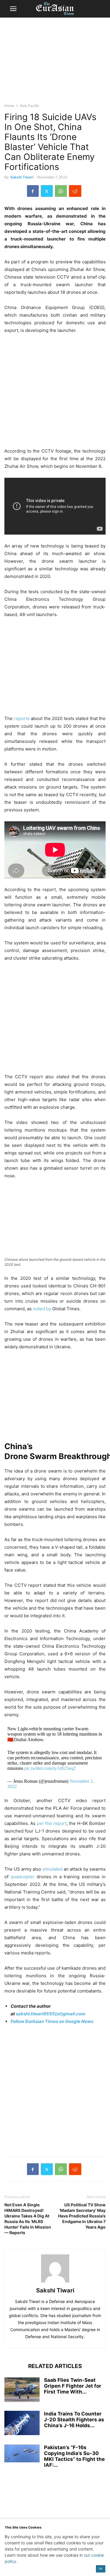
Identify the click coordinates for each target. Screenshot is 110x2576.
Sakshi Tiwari (22, 177)
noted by (42, 1309)
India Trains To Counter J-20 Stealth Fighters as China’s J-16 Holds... (74, 2420)
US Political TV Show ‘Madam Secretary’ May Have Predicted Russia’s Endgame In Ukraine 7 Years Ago (82, 2216)
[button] (13, 9)
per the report (52, 1823)
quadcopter (22, 1877)
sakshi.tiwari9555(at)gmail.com (51, 2014)
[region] (55, 63)
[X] (47, 191)
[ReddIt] (75, 191)
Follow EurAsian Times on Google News (52, 2021)
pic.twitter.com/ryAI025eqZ (50, 1768)
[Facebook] (33, 191)
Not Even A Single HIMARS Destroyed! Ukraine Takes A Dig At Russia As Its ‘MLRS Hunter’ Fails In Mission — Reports (28, 2219)
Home (9, 106)
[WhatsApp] (61, 191)
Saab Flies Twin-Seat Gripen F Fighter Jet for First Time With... (73, 2386)
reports (22, 718)
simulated (52, 1869)
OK (100, 2569)
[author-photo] (55, 2282)
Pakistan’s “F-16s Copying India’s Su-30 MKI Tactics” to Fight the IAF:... (74, 2456)
